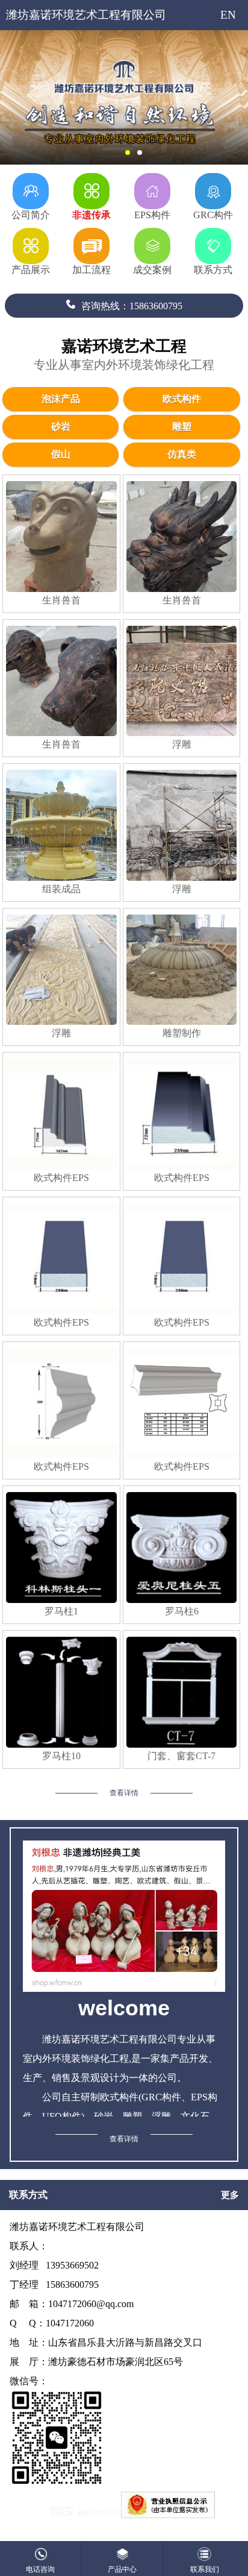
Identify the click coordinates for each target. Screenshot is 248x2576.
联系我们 (205, 2569)
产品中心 (122, 2569)
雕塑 (182, 427)
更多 (230, 2195)
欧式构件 (182, 399)
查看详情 (124, 1793)
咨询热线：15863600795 (132, 306)
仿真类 (182, 454)
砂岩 (61, 427)
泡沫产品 (61, 399)
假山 (61, 454)
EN (228, 15)
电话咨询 (40, 2569)
